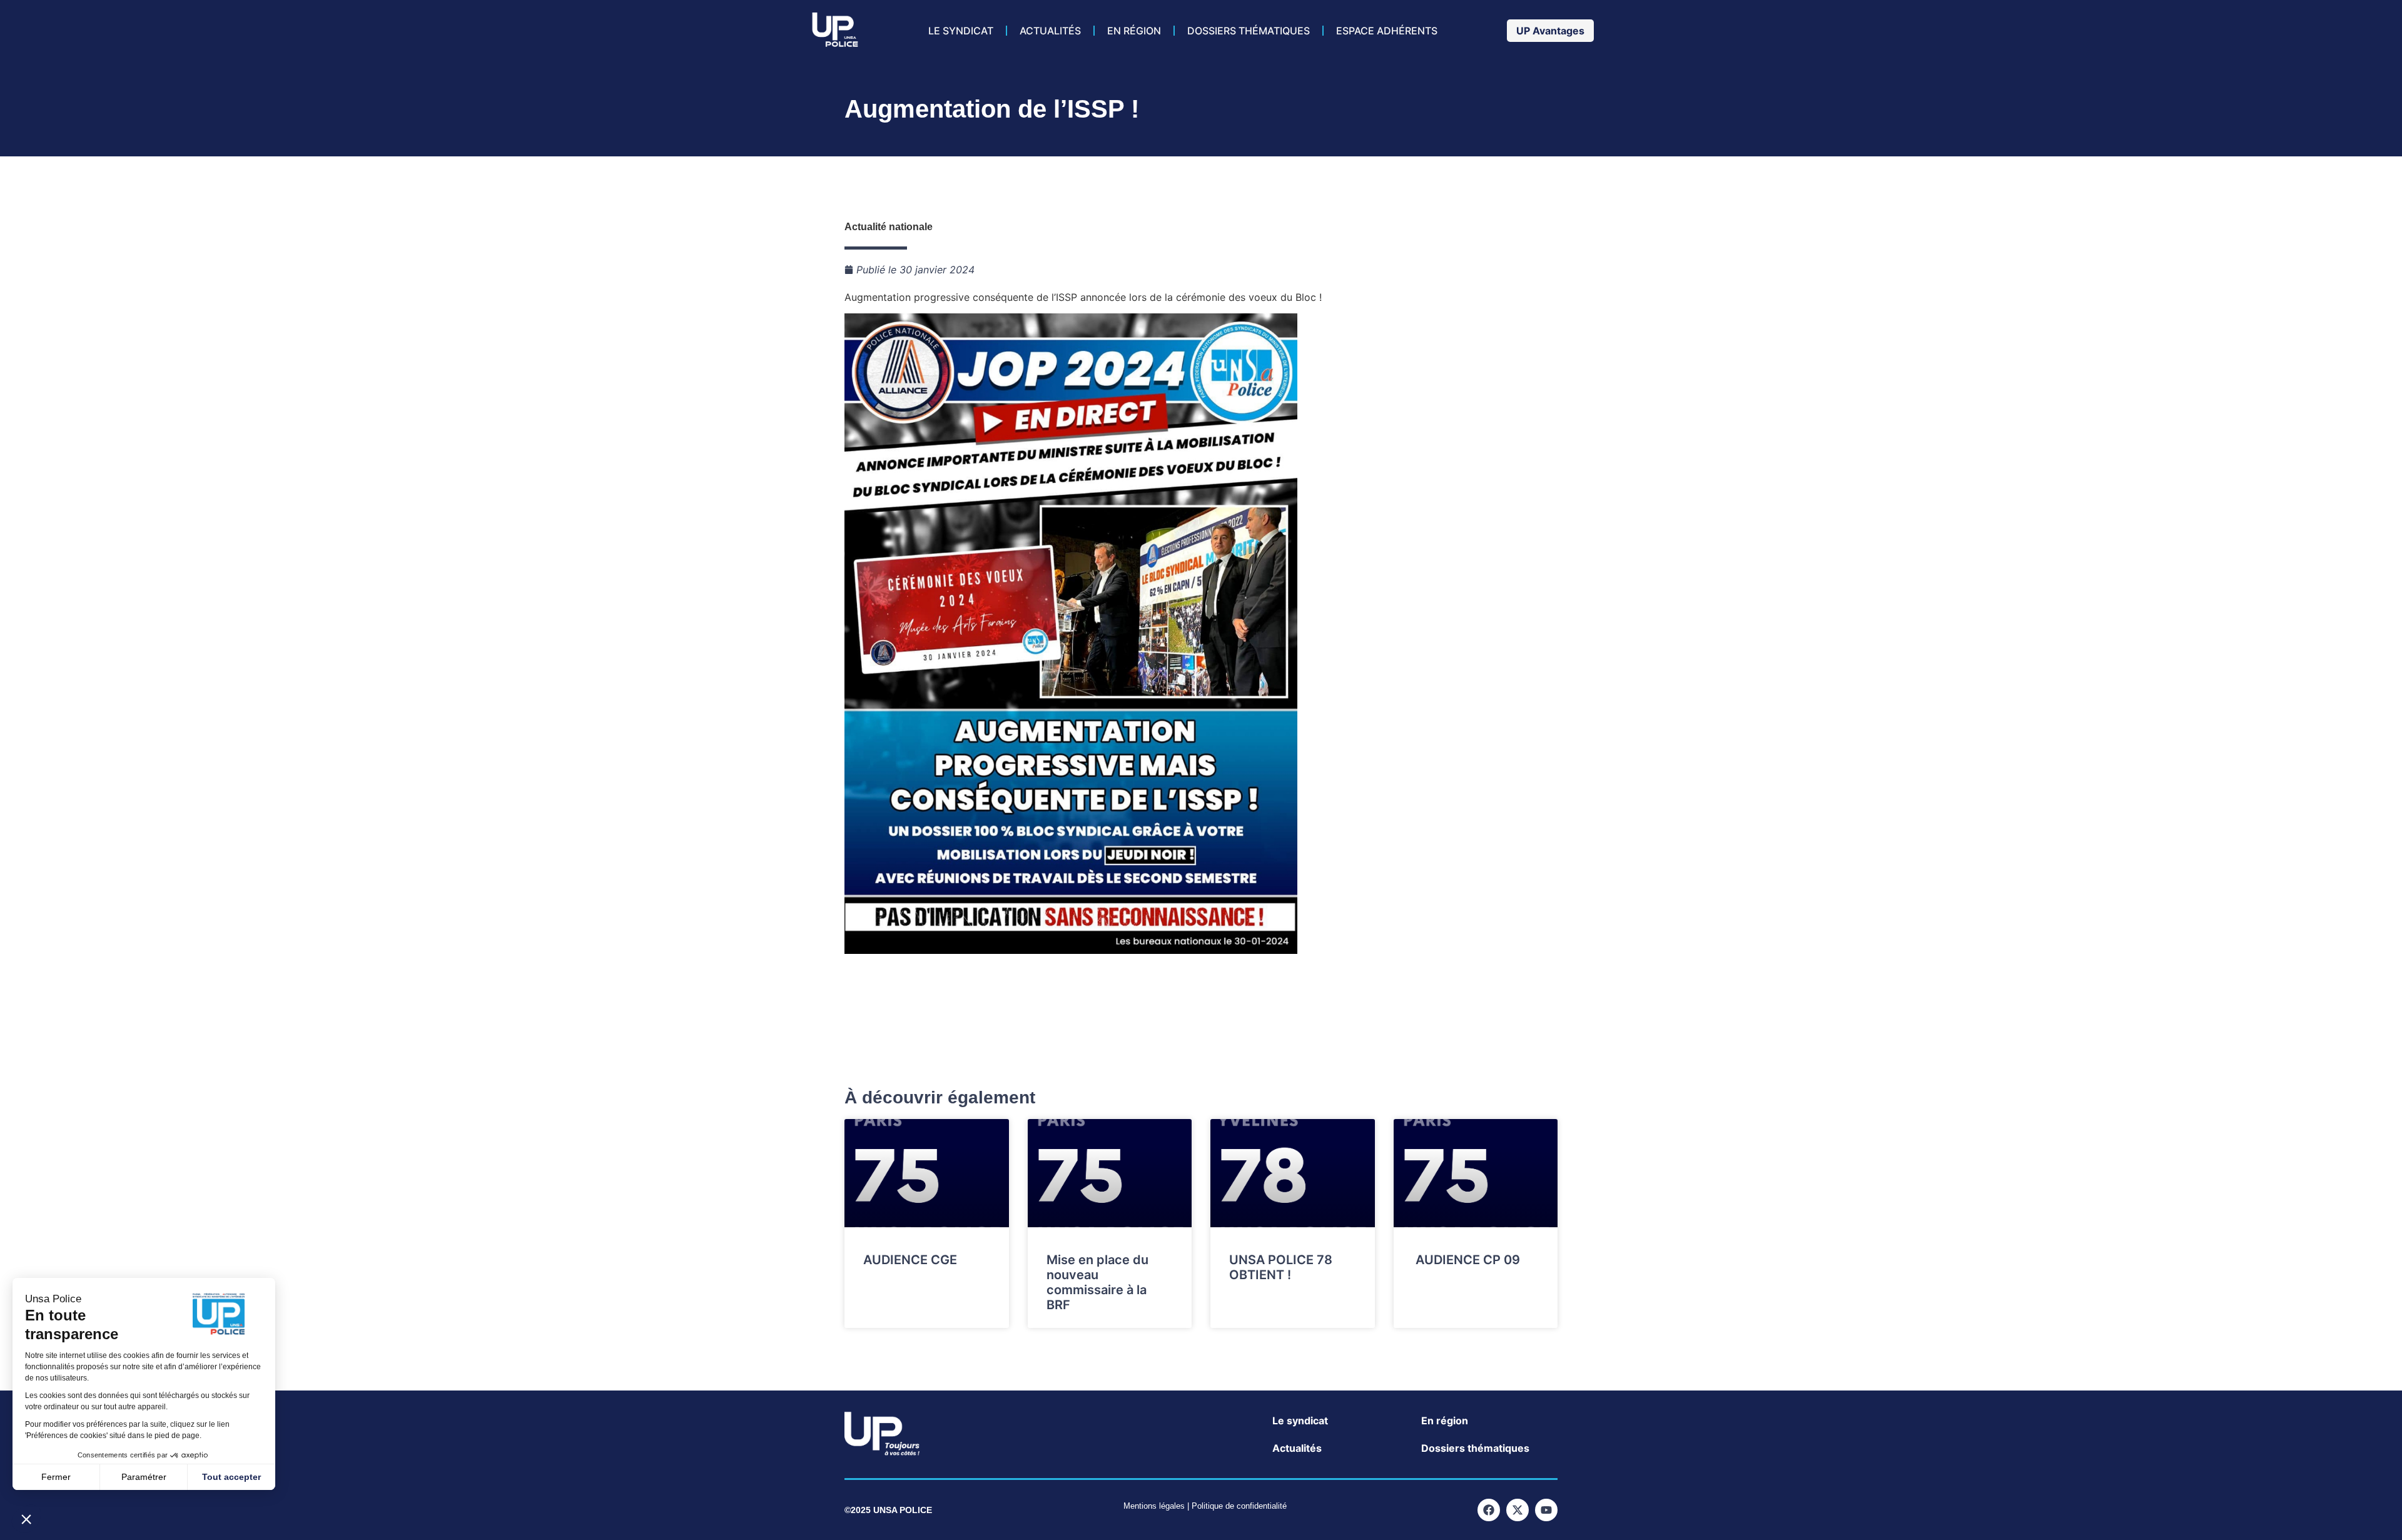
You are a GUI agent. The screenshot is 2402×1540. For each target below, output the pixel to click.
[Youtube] (1546, 1510)
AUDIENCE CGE (910, 1260)
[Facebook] (1489, 1510)
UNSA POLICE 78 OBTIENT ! (1281, 1267)
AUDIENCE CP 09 (1466, 1260)
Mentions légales (1154, 1506)
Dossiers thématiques (1249, 31)
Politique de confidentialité (1239, 1506)
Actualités (1050, 31)
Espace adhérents (1387, 31)
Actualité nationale (889, 227)
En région (1134, 31)
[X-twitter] (1518, 1510)
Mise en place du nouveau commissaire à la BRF (1097, 1282)
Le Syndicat (961, 31)
